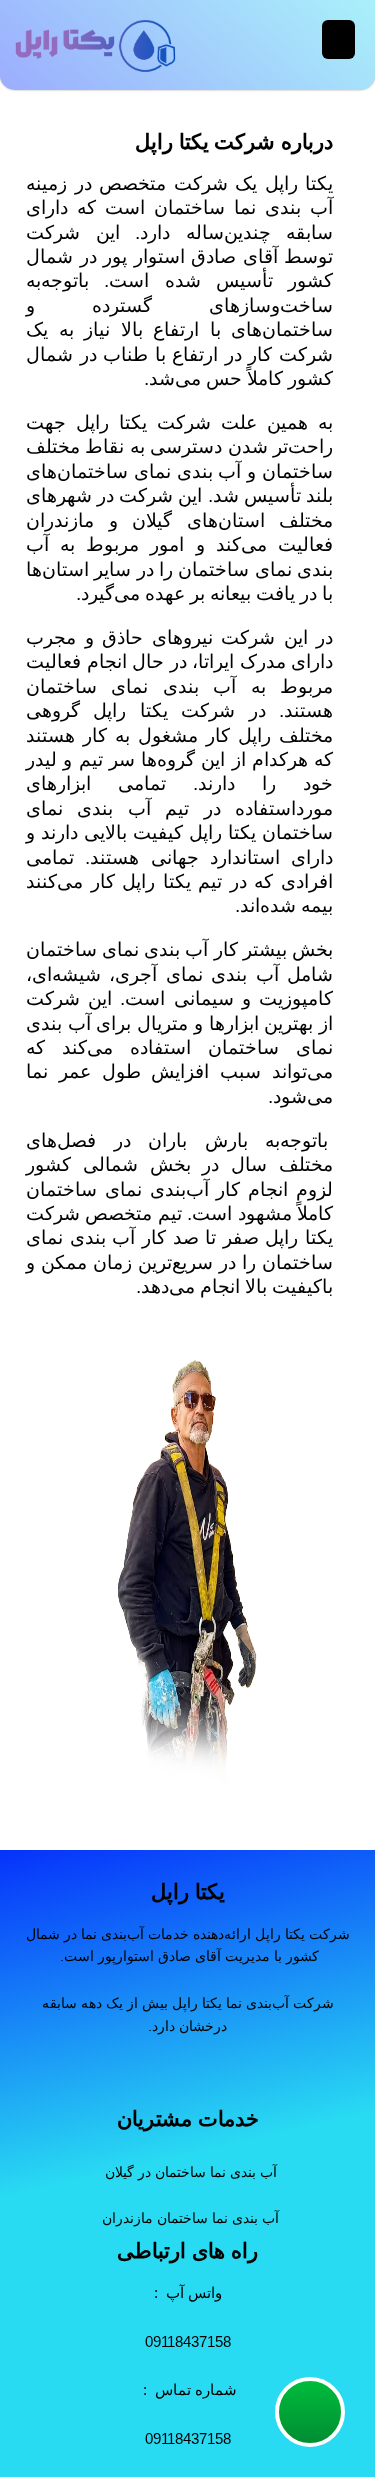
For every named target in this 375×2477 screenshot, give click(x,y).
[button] (338, 39)
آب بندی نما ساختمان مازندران (190, 2218)
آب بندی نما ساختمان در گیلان (191, 2172)
